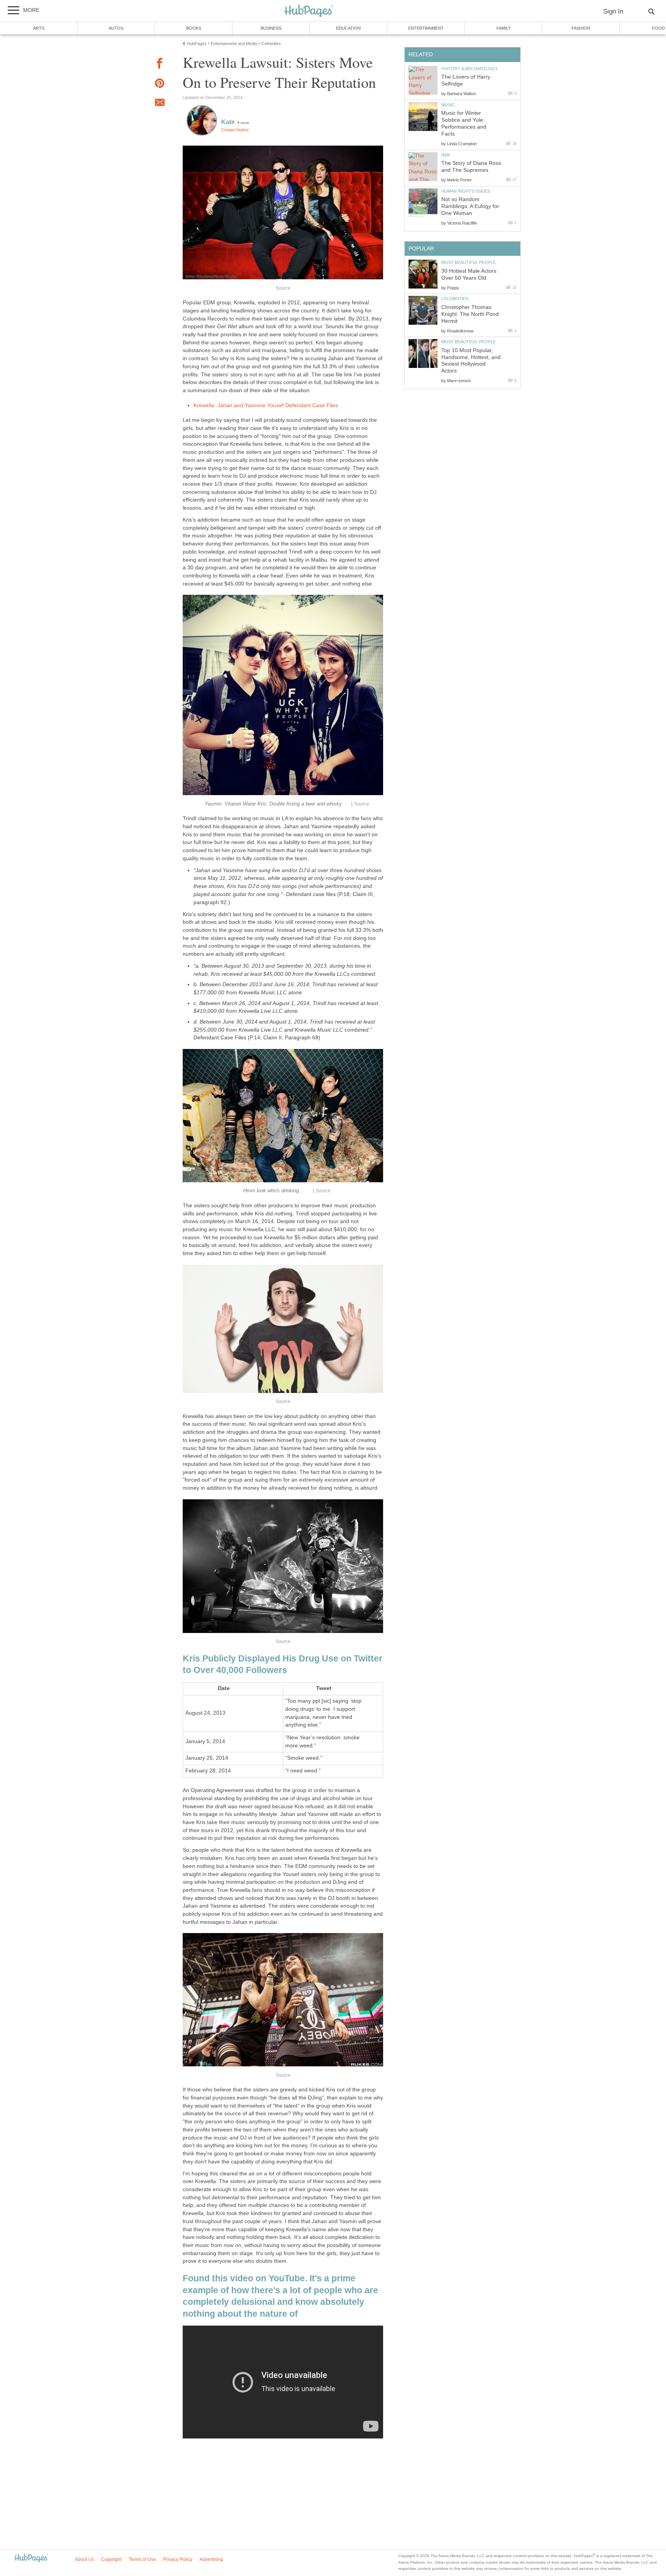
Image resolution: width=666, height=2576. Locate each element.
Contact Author (235, 130)
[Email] (160, 104)
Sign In (613, 11)
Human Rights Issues (466, 191)
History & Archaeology (469, 69)
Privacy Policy (178, 2559)
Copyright (111, 2559)
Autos (116, 28)
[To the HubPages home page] (31, 2558)
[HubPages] (309, 11)
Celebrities (455, 299)
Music (448, 105)
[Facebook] (160, 65)
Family (504, 28)
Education (348, 28)
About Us (84, 2559)
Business (271, 28)
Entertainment (426, 28)
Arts (39, 28)
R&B (446, 155)
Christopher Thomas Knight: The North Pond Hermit (470, 314)
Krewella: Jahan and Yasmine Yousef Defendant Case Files (266, 405)
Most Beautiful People (468, 262)
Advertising (211, 2559)
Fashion (581, 28)
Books (194, 28)
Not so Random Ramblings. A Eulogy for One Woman (470, 206)
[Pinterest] (160, 85)
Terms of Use (142, 2559)
